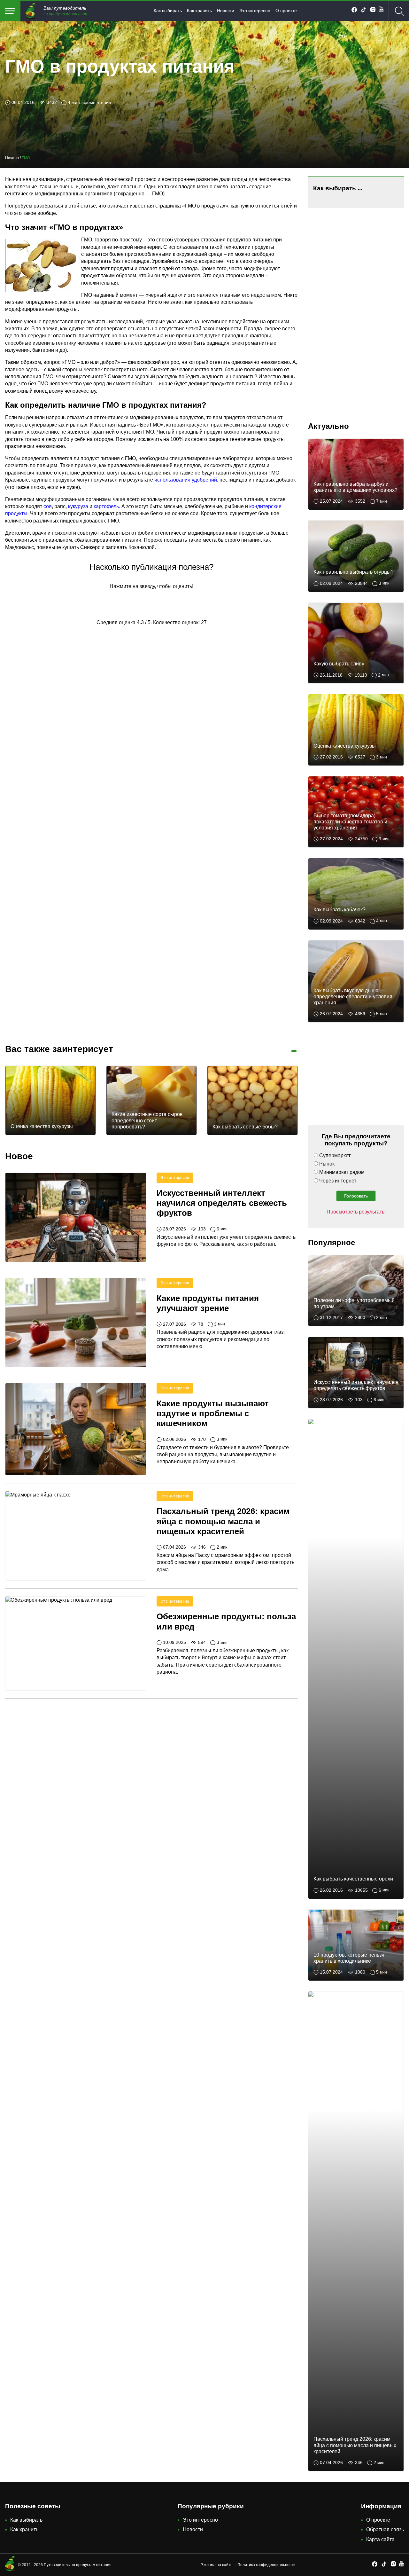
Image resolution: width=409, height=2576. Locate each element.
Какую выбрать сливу (339, 664)
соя (48, 506)
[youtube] (381, 11)
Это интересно (255, 11)
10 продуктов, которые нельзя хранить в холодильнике (349, 1958)
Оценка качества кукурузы (42, 1127)
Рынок (327, 1164)
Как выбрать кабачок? (340, 910)
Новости (226, 11)
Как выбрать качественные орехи (353, 1879)
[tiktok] (363, 11)
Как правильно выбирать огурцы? (354, 572)
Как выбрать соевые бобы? (245, 1127)
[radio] (129, 603)
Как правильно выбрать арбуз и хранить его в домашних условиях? (355, 487)
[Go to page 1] (294, 1051)
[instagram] (373, 11)
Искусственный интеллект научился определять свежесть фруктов (222, 1203)
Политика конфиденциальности (266, 2565)
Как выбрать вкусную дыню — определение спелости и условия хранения (353, 997)
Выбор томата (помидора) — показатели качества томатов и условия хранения (350, 822)
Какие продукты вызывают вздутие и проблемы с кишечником (213, 1413)
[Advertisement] (53, 934)
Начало (12, 158)
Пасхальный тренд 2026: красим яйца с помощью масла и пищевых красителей (223, 1521)
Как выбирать (168, 11)
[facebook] (354, 11)
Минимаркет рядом (342, 1172)
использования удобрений (186, 480)
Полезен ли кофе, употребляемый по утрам (354, 1303)
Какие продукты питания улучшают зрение (208, 1303)
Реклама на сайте (216, 2565)
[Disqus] (151, 731)
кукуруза (78, 506)
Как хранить (199, 11)
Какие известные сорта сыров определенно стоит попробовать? (147, 1120)
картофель (106, 506)
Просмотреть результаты (356, 1212)
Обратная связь (385, 2529)
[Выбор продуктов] (10, 11)
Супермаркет (335, 1155)
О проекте (286, 11)
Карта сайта (380, 2539)
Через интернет (338, 1181)
